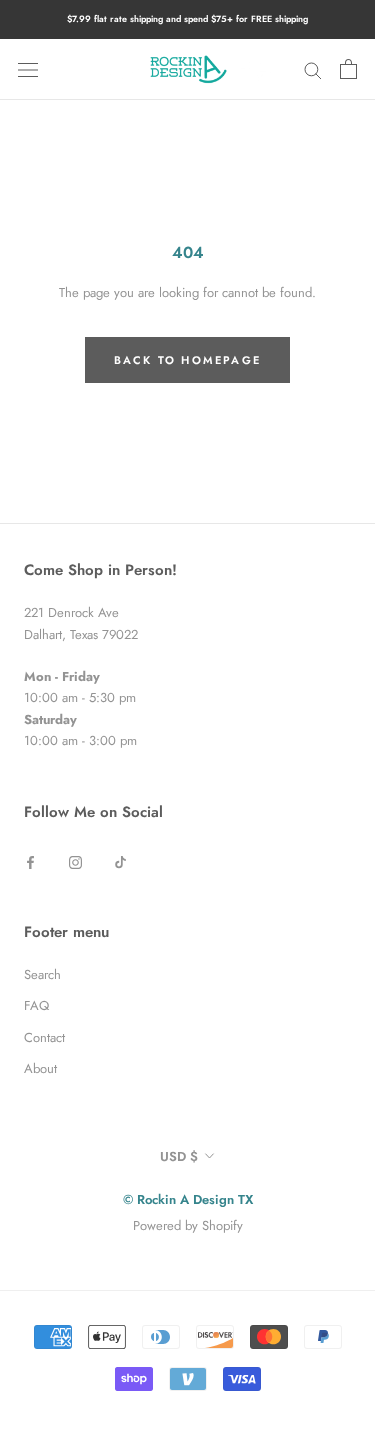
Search (42, 974)
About (40, 1068)
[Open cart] (348, 69)
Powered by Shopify (188, 1225)
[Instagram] (75, 860)
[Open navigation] (28, 69)
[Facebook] (30, 860)
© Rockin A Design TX (188, 1199)
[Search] (313, 69)
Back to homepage (187, 360)
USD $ (179, 1156)
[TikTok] (120, 860)
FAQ (36, 1005)
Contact (44, 1037)
